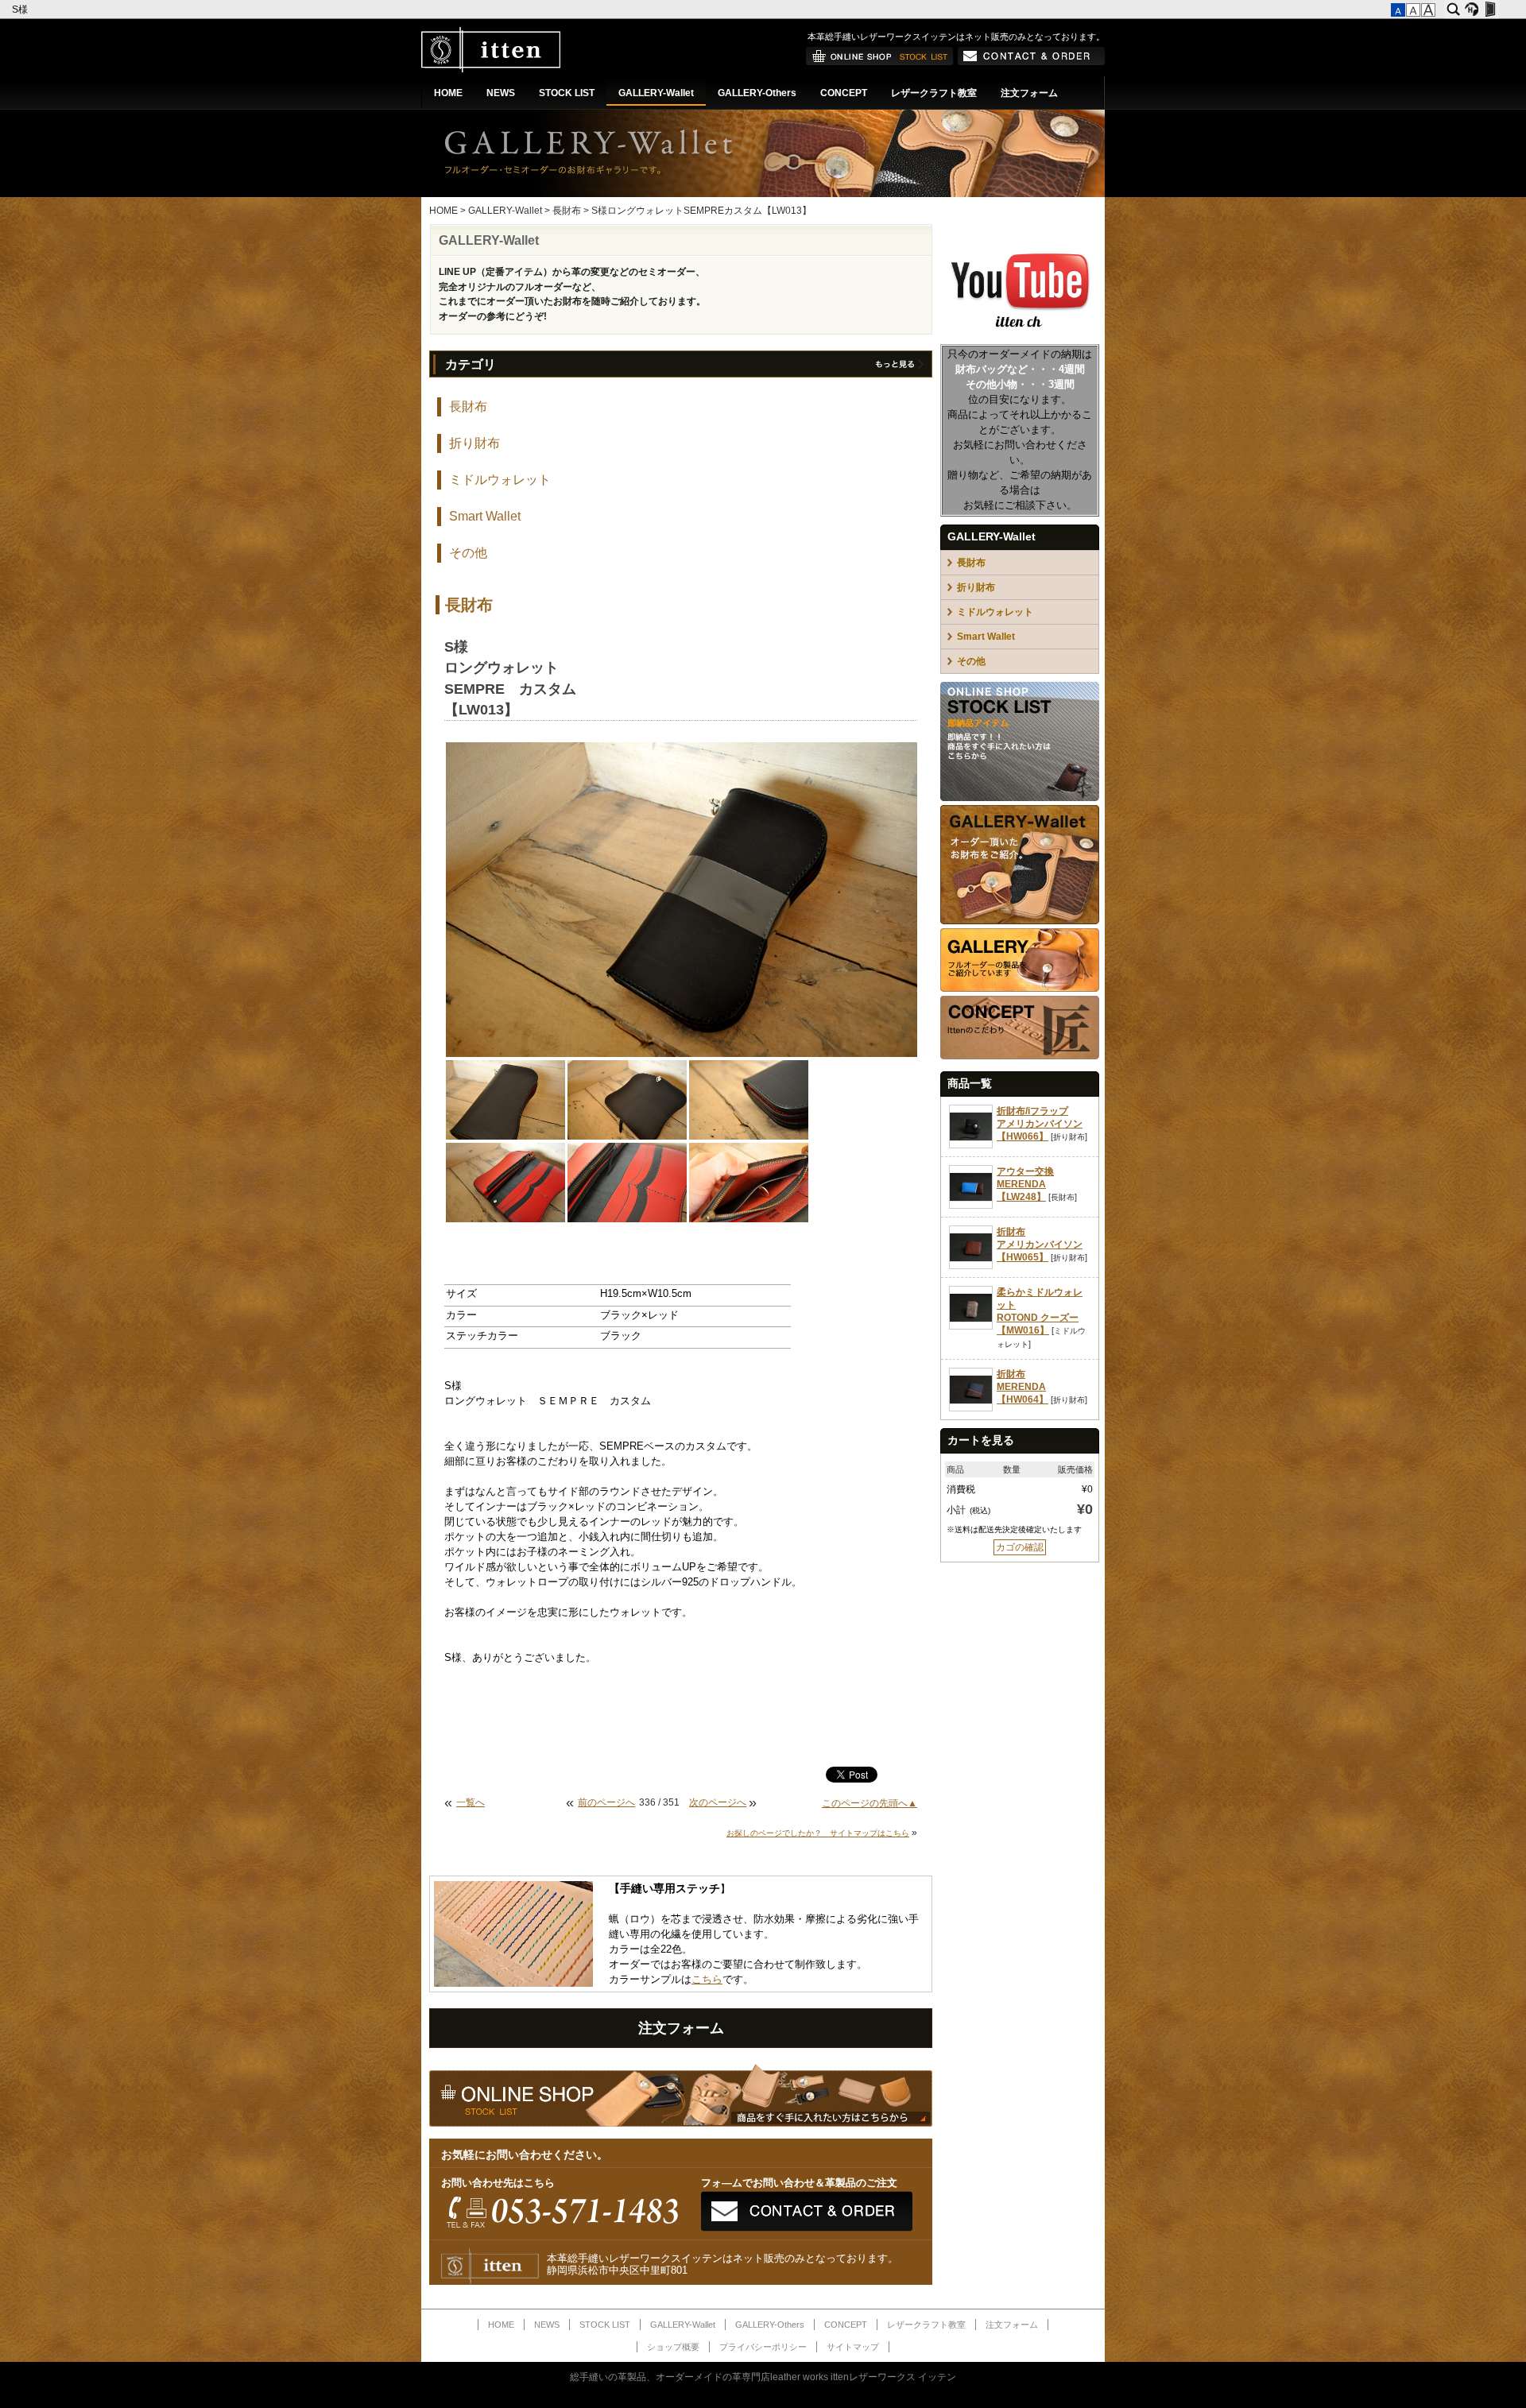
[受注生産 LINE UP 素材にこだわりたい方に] (1020, 921)
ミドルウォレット (500, 480)
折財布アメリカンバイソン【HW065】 (1040, 1245)
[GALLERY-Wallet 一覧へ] (899, 367)
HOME (448, 93)
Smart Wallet (485, 516)
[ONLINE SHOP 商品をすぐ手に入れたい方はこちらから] (880, 62)
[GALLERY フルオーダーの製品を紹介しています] (1020, 989)
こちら (707, 1980)
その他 (468, 553)
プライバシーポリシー (763, 2347)
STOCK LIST (567, 93)
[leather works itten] (491, 69)
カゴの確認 (1020, 1547)
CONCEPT (844, 93)
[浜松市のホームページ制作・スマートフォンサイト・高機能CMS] (1472, 10)
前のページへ (606, 1802)
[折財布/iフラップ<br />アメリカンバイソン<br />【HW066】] (971, 1145)
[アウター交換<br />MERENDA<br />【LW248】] (971, 1206)
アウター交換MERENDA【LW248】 (1025, 1184)
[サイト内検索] (1453, 10)
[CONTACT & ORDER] (1031, 62)
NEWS (501, 93)
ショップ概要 (673, 2347)
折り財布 (474, 443)
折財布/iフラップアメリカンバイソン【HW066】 (1040, 1124)
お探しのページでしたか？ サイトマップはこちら (818, 1833)
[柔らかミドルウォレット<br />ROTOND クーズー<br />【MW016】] (971, 1326)
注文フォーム (1029, 93)
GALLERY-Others (757, 93)
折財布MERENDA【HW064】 (1022, 1387)
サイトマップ (853, 2347)
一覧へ (471, 1802)
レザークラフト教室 (934, 93)
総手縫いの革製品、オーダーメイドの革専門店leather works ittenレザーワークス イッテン (763, 2377)
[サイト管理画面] (1490, 10)
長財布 (567, 211)
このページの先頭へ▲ (870, 1803)
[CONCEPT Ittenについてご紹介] (1020, 1056)
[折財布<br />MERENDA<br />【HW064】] (971, 1408)
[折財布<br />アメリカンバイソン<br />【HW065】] (971, 1266)
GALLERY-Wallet (656, 93)
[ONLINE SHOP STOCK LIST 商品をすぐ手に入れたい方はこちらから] (1020, 798)
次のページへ (718, 1802)
